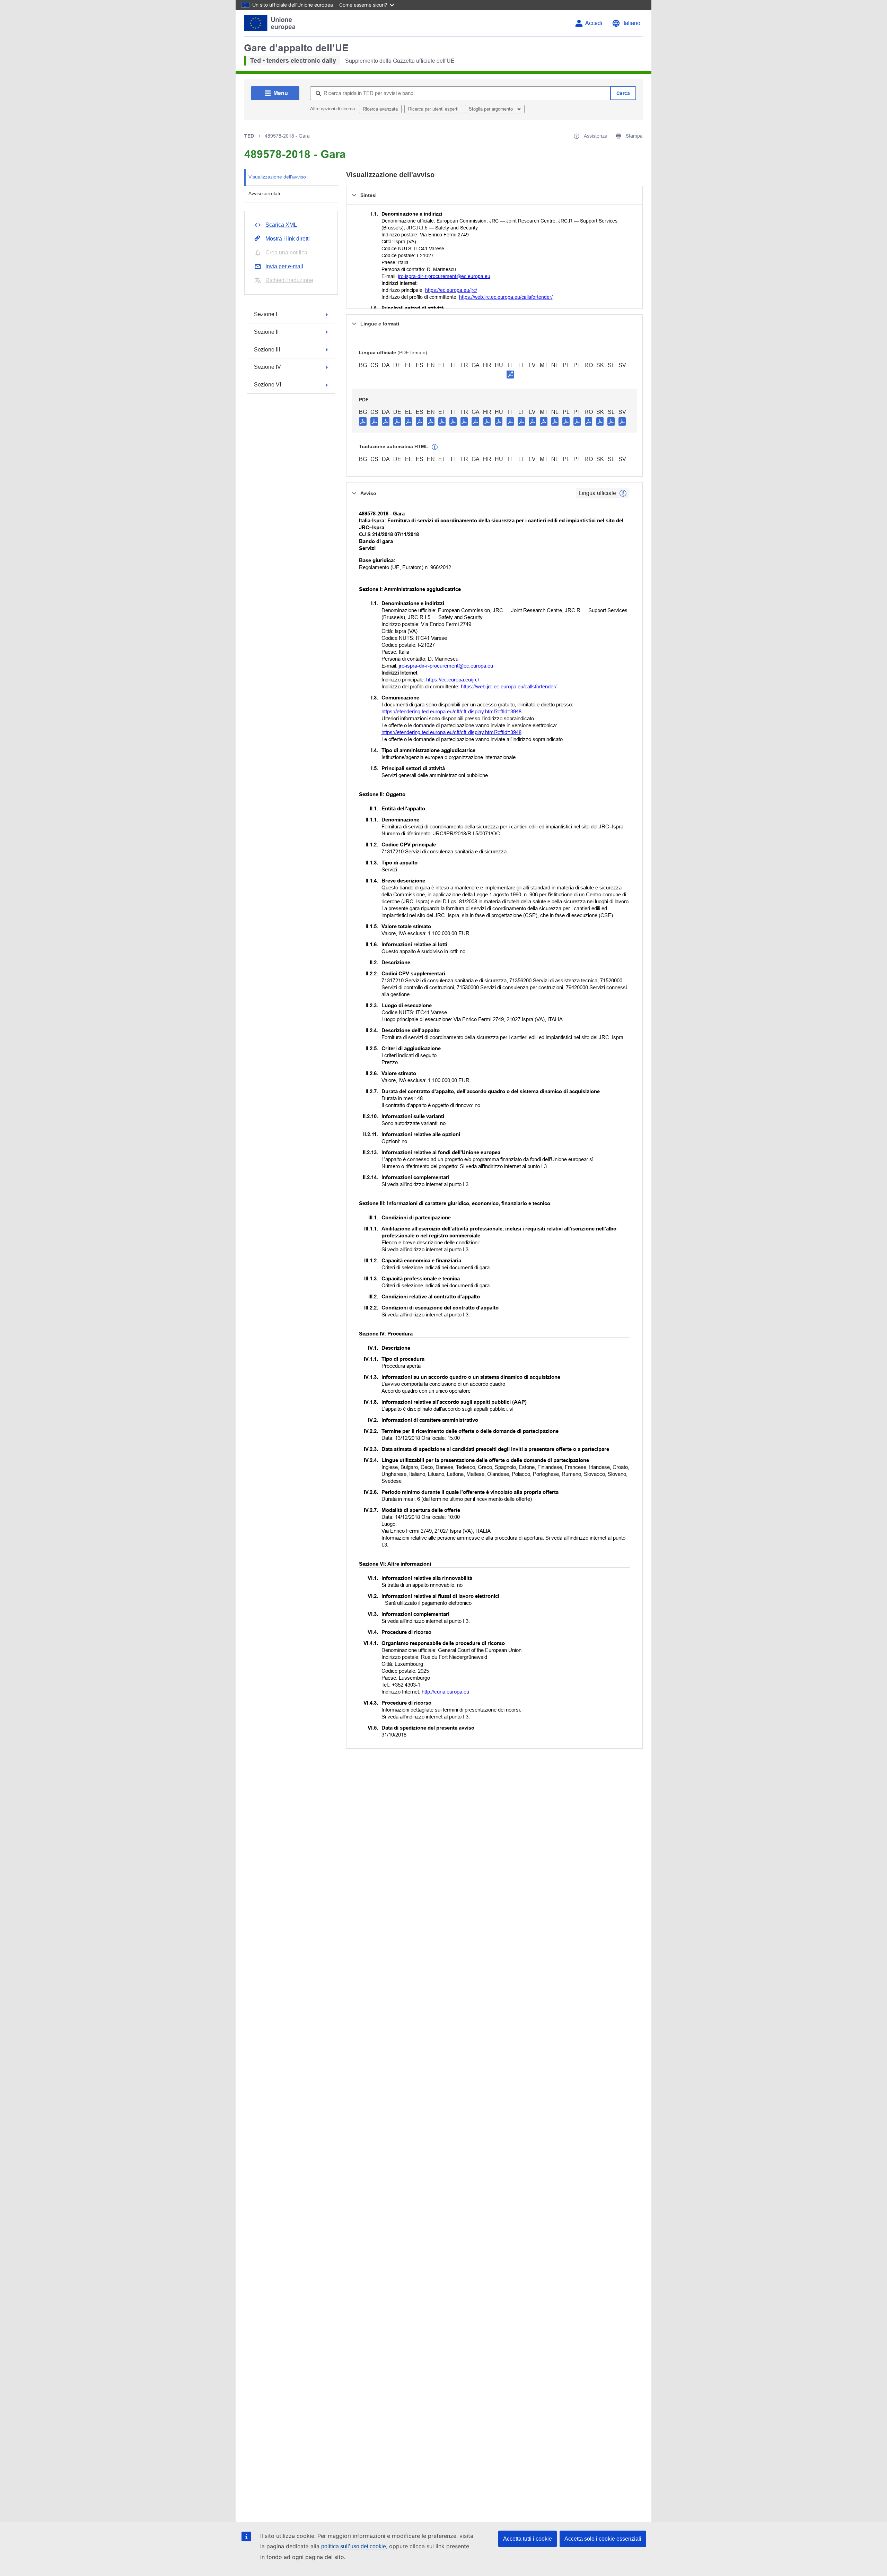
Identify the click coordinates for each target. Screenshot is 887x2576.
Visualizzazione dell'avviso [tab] (277, 177)
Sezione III (267, 350)
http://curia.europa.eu (445, 1692)
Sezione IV (267, 367)
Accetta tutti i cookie (528, 2539)
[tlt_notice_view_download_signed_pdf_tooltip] (510, 374)
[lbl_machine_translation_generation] (435, 447)
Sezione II (266, 332)
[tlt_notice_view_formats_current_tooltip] (623, 493)
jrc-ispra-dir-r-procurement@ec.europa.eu (444, 276)
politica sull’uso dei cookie (354, 2546)
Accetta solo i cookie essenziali (603, 2539)
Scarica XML (281, 225)
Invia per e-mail (284, 266)
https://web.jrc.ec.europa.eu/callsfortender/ (506, 297)
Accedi (594, 23)
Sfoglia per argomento (491, 109)
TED (249, 136)
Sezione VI (267, 385)
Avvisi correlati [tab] (264, 193)
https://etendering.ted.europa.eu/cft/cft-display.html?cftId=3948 (451, 711)
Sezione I (266, 314)
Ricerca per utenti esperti (433, 109)
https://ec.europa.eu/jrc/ (451, 290)
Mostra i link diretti (288, 239)
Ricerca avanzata (380, 109)
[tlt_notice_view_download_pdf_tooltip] (363, 421)
